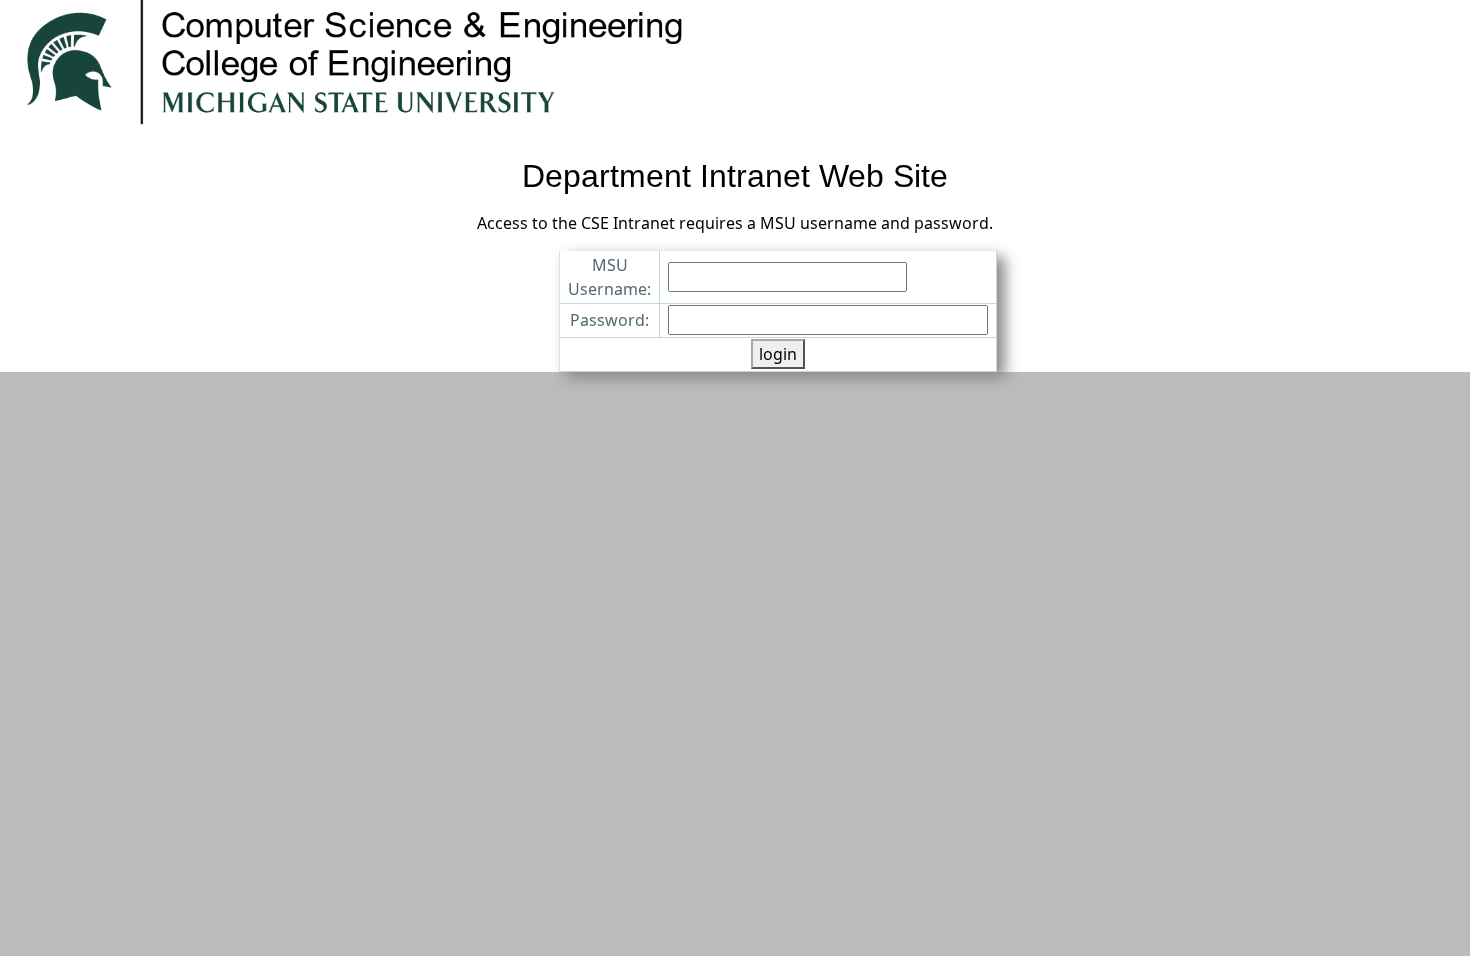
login (778, 354)
